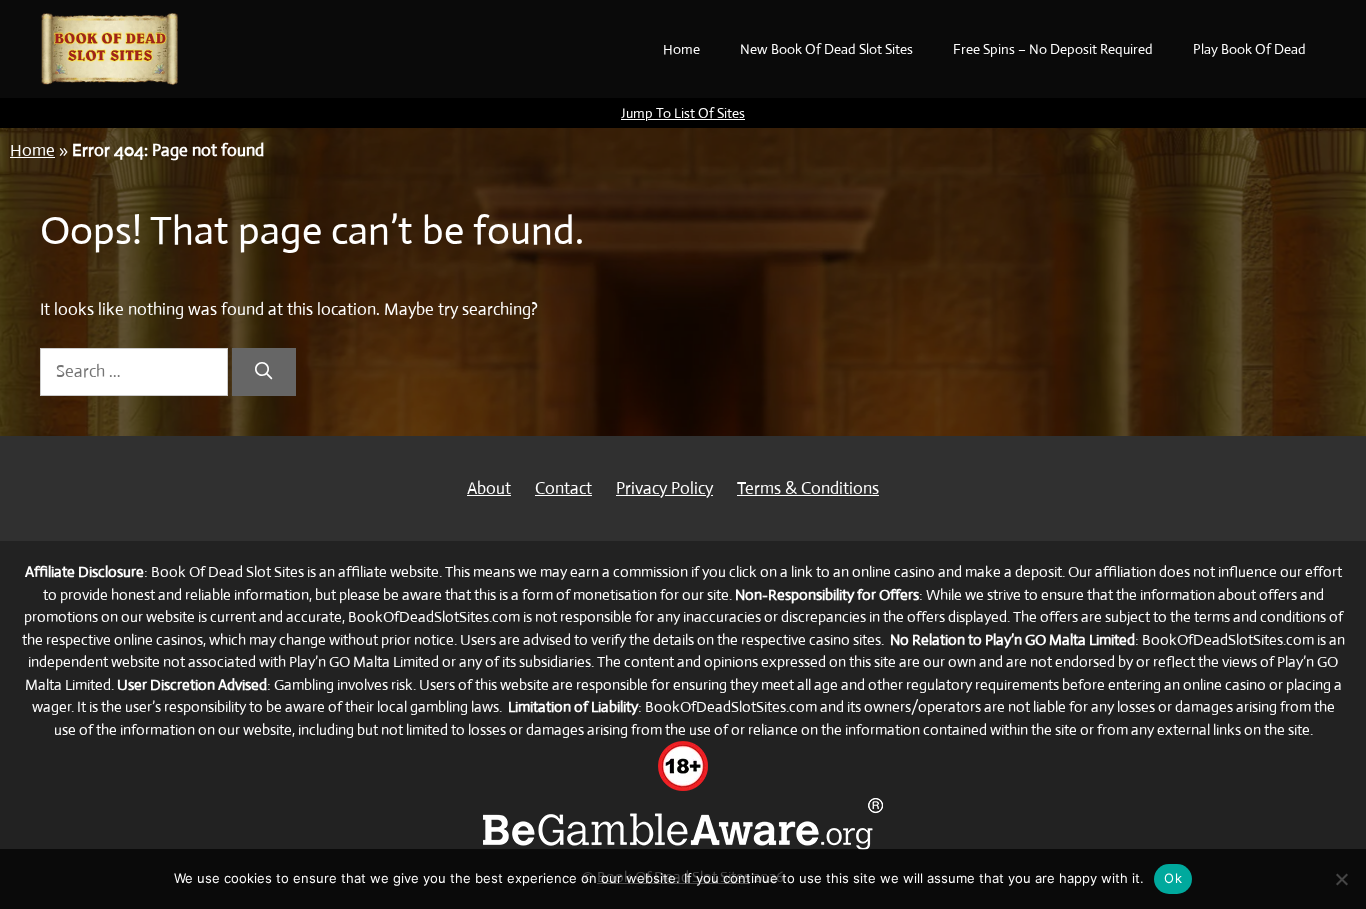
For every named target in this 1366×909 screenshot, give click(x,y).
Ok (1173, 878)
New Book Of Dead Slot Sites (826, 49)
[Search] (264, 372)
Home (681, 49)
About (489, 488)
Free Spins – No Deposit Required (1053, 49)
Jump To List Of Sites (683, 113)
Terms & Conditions (808, 488)
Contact (563, 488)
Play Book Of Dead (1249, 49)
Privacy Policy (664, 488)
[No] (1341, 879)
